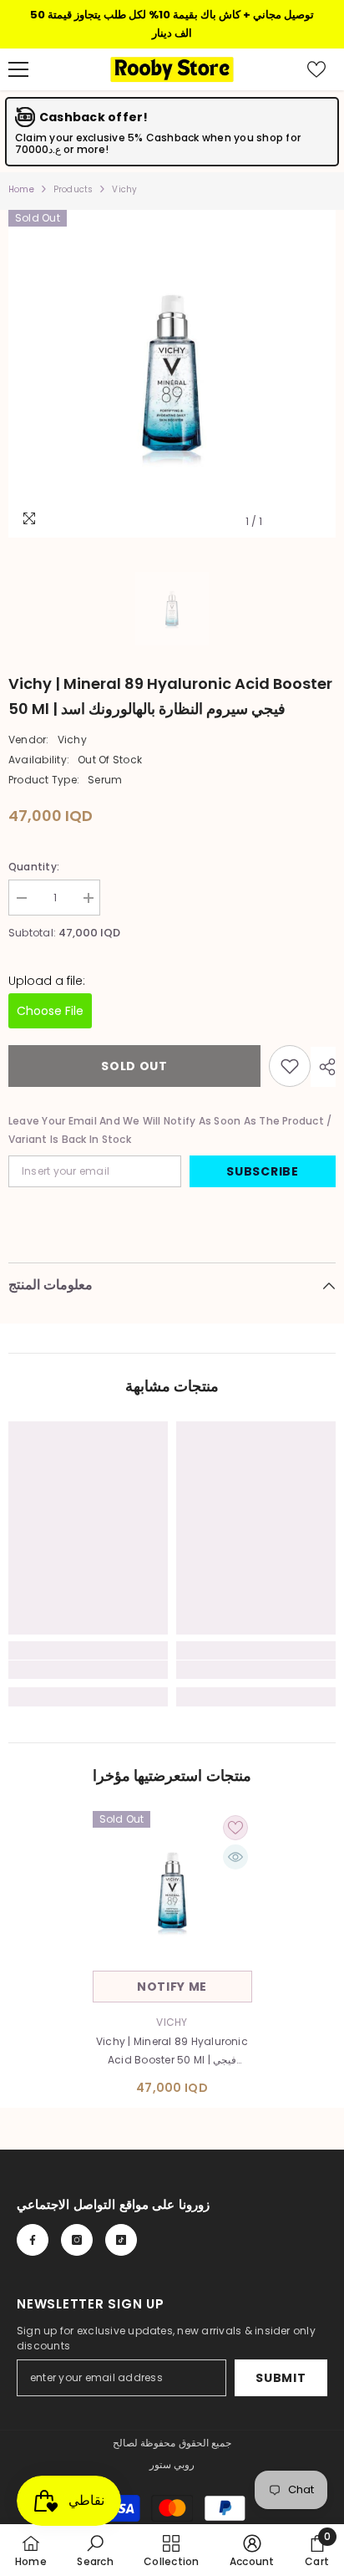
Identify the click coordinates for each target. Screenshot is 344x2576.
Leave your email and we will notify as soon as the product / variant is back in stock (170, 1130)
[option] (172, 374)
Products (73, 189)
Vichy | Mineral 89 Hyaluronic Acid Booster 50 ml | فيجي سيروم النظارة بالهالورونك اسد (172, 2052)
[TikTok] (121, 2240)
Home (21, 189)
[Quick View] (235, 1857)
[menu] (18, 69)
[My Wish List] (316, 69)
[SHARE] (323, 1067)
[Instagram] (77, 2240)
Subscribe (262, 1171)
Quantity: (34, 867)
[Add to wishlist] (290, 1066)
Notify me (172, 1987)
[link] (88, 1670)
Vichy (72, 740)
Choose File (50, 1011)
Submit (281, 2378)
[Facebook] (33, 2240)
